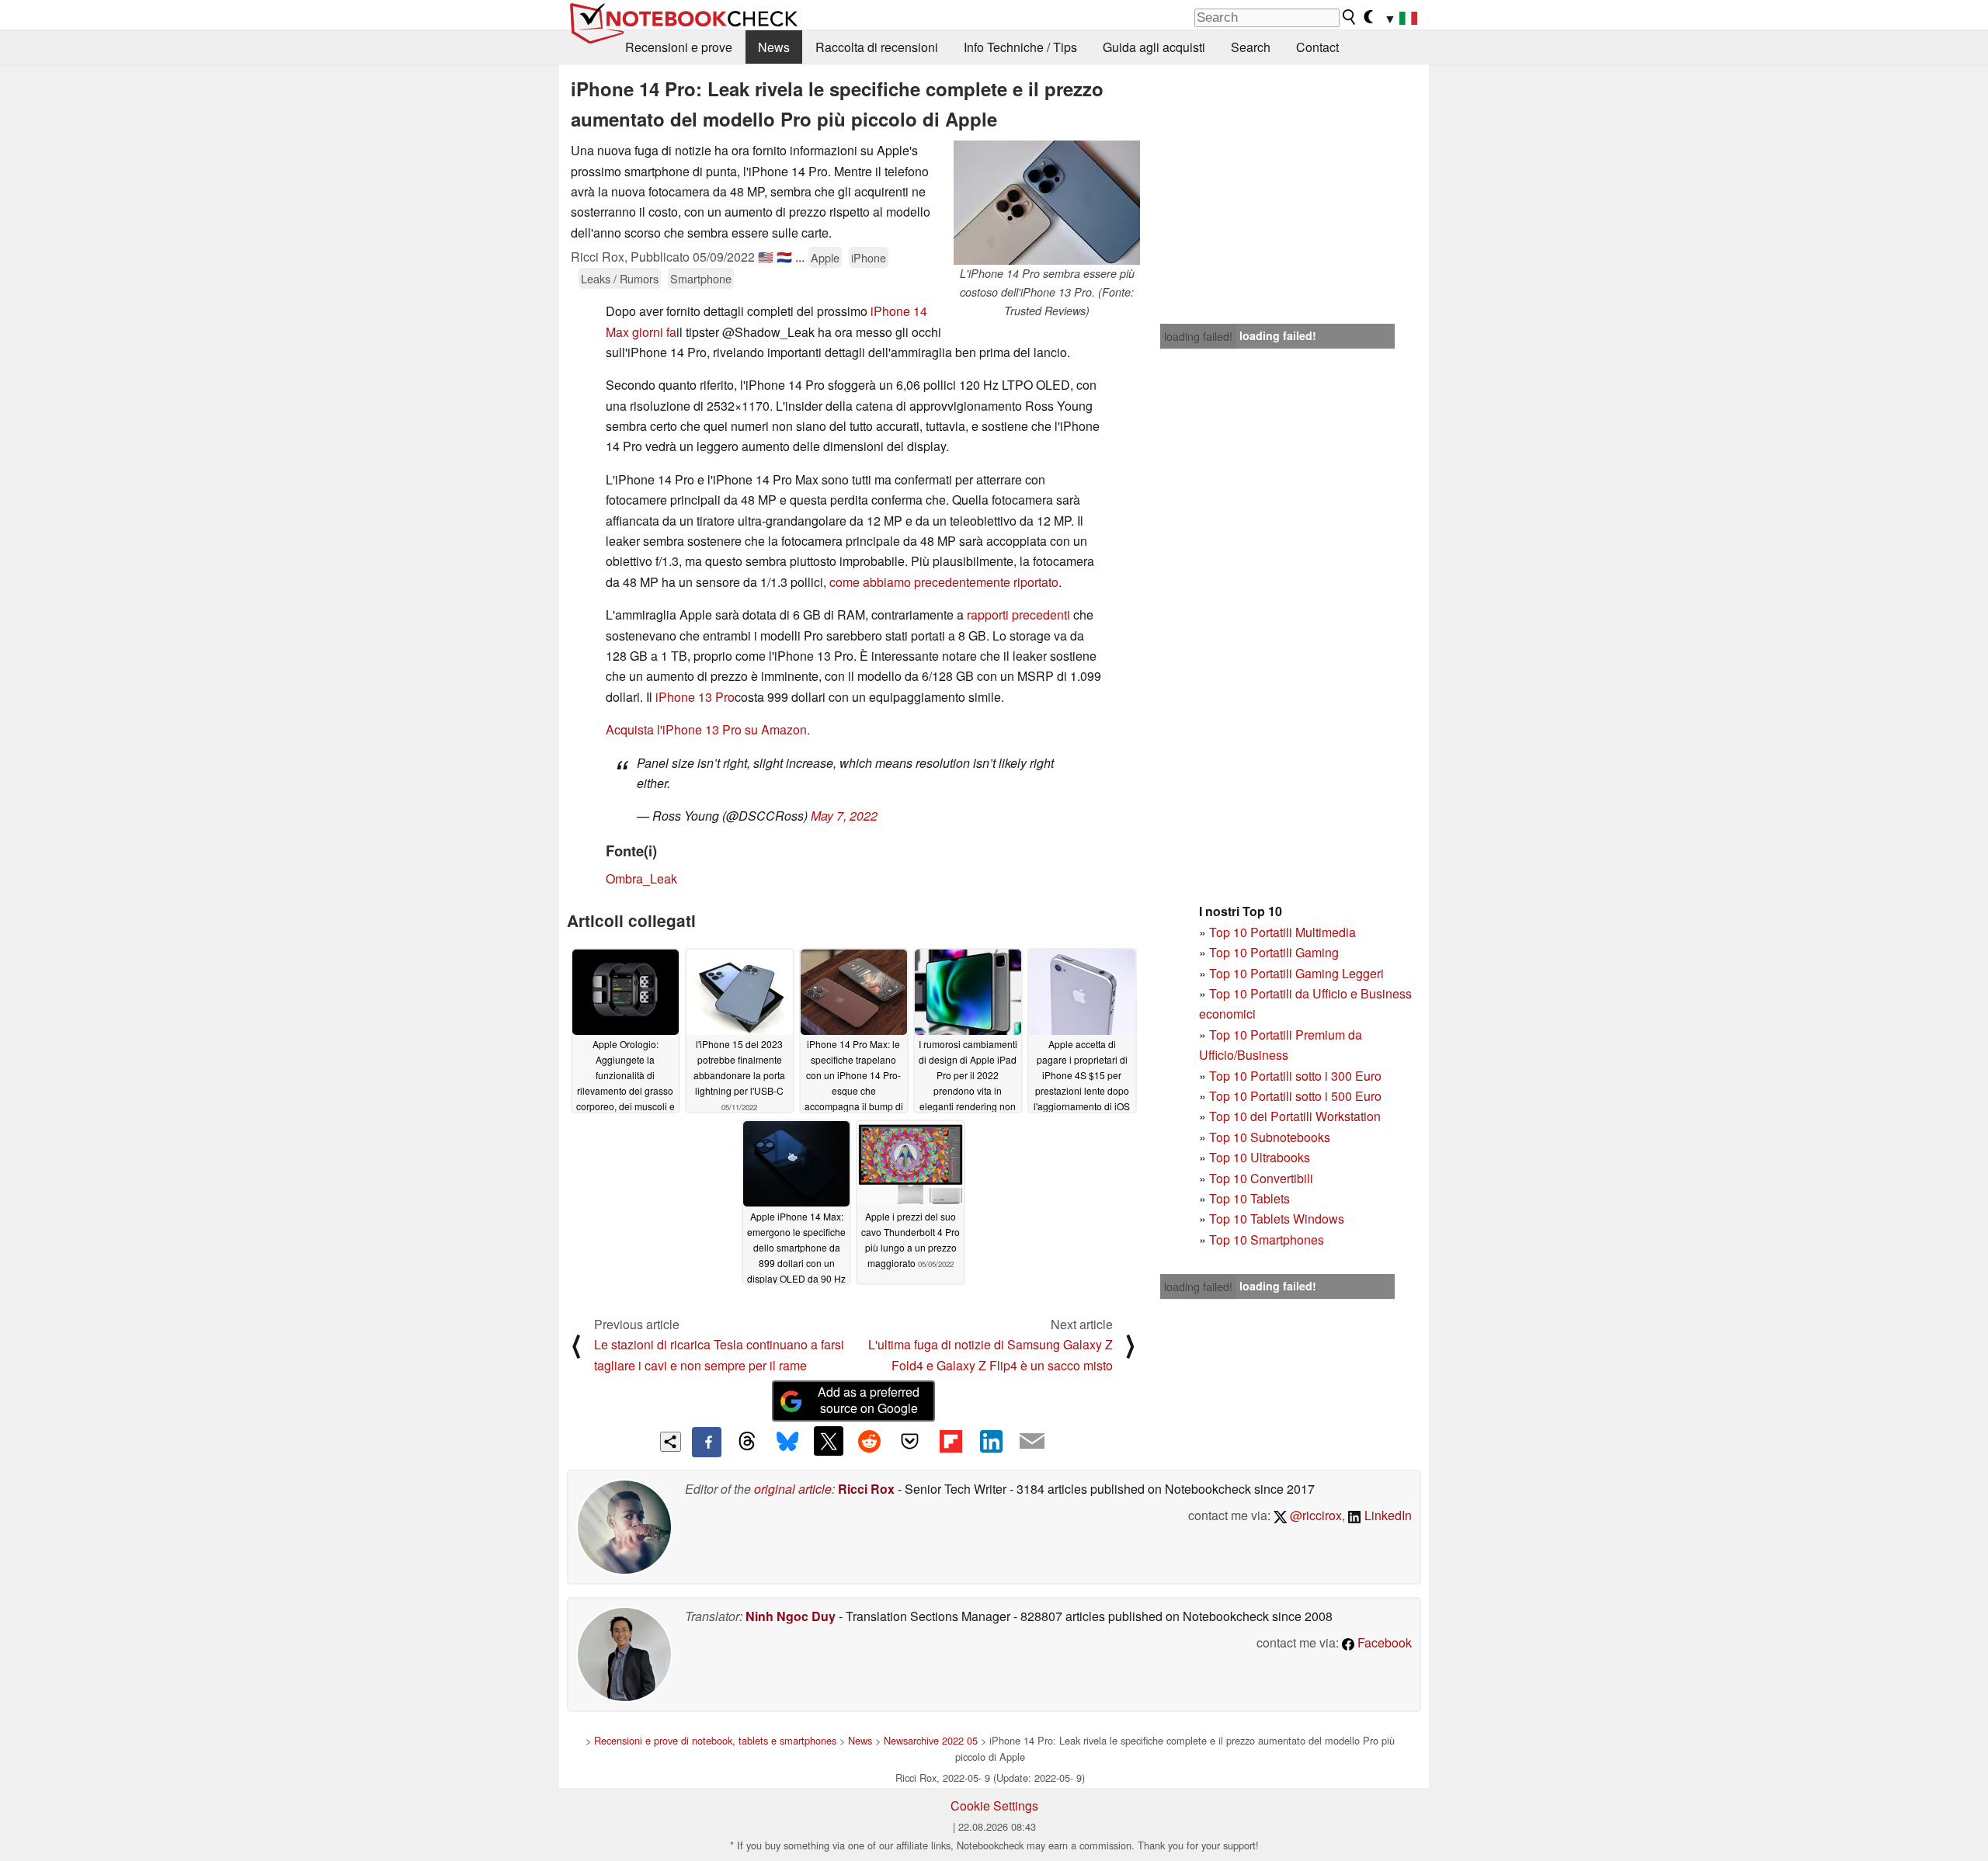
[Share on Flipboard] (951, 1441)
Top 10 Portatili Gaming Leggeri (1296, 973)
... (800, 257)
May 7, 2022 (844, 816)
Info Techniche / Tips (1020, 47)
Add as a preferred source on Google (869, 1400)
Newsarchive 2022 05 (931, 1740)
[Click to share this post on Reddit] (869, 1441)
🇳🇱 (784, 257)
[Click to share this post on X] (829, 1441)
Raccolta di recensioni (877, 47)
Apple (825, 257)
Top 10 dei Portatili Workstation (1295, 1116)
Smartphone (701, 278)
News (774, 47)
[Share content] (671, 1442)
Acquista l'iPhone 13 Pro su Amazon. (708, 729)
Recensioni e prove (679, 47)
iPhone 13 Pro (695, 697)
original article (793, 1489)
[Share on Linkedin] (991, 1441)
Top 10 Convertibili (1261, 1178)
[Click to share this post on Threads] (747, 1442)
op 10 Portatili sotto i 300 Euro (1299, 1076)
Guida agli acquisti (1154, 47)
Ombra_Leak (641, 878)
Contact (1317, 47)
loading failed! (1198, 336)
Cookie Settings (994, 1805)
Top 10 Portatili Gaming (1274, 952)
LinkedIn (1387, 1515)
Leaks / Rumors (620, 278)
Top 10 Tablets (1249, 1198)
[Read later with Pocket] (910, 1441)
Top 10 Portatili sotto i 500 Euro (1295, 1096)
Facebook (1383, 1642)
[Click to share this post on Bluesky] (787, 1442)
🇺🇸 (766, 257)
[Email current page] (1032, 1442)
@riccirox (1314, 1515)
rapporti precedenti (1018, 615)
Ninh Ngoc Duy (791, 1616)
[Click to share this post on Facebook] (707, 1442)
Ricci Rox (866, 1489)
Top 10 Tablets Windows (1277, 1219)
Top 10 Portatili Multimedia (1282, 932)
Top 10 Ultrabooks (1260, 1157)
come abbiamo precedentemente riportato (944, 582)
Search (1251, 47)
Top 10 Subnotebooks (1270, 1137)
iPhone (869, 257)
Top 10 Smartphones (1267, 1240)
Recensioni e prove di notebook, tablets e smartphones (715, 1740)
